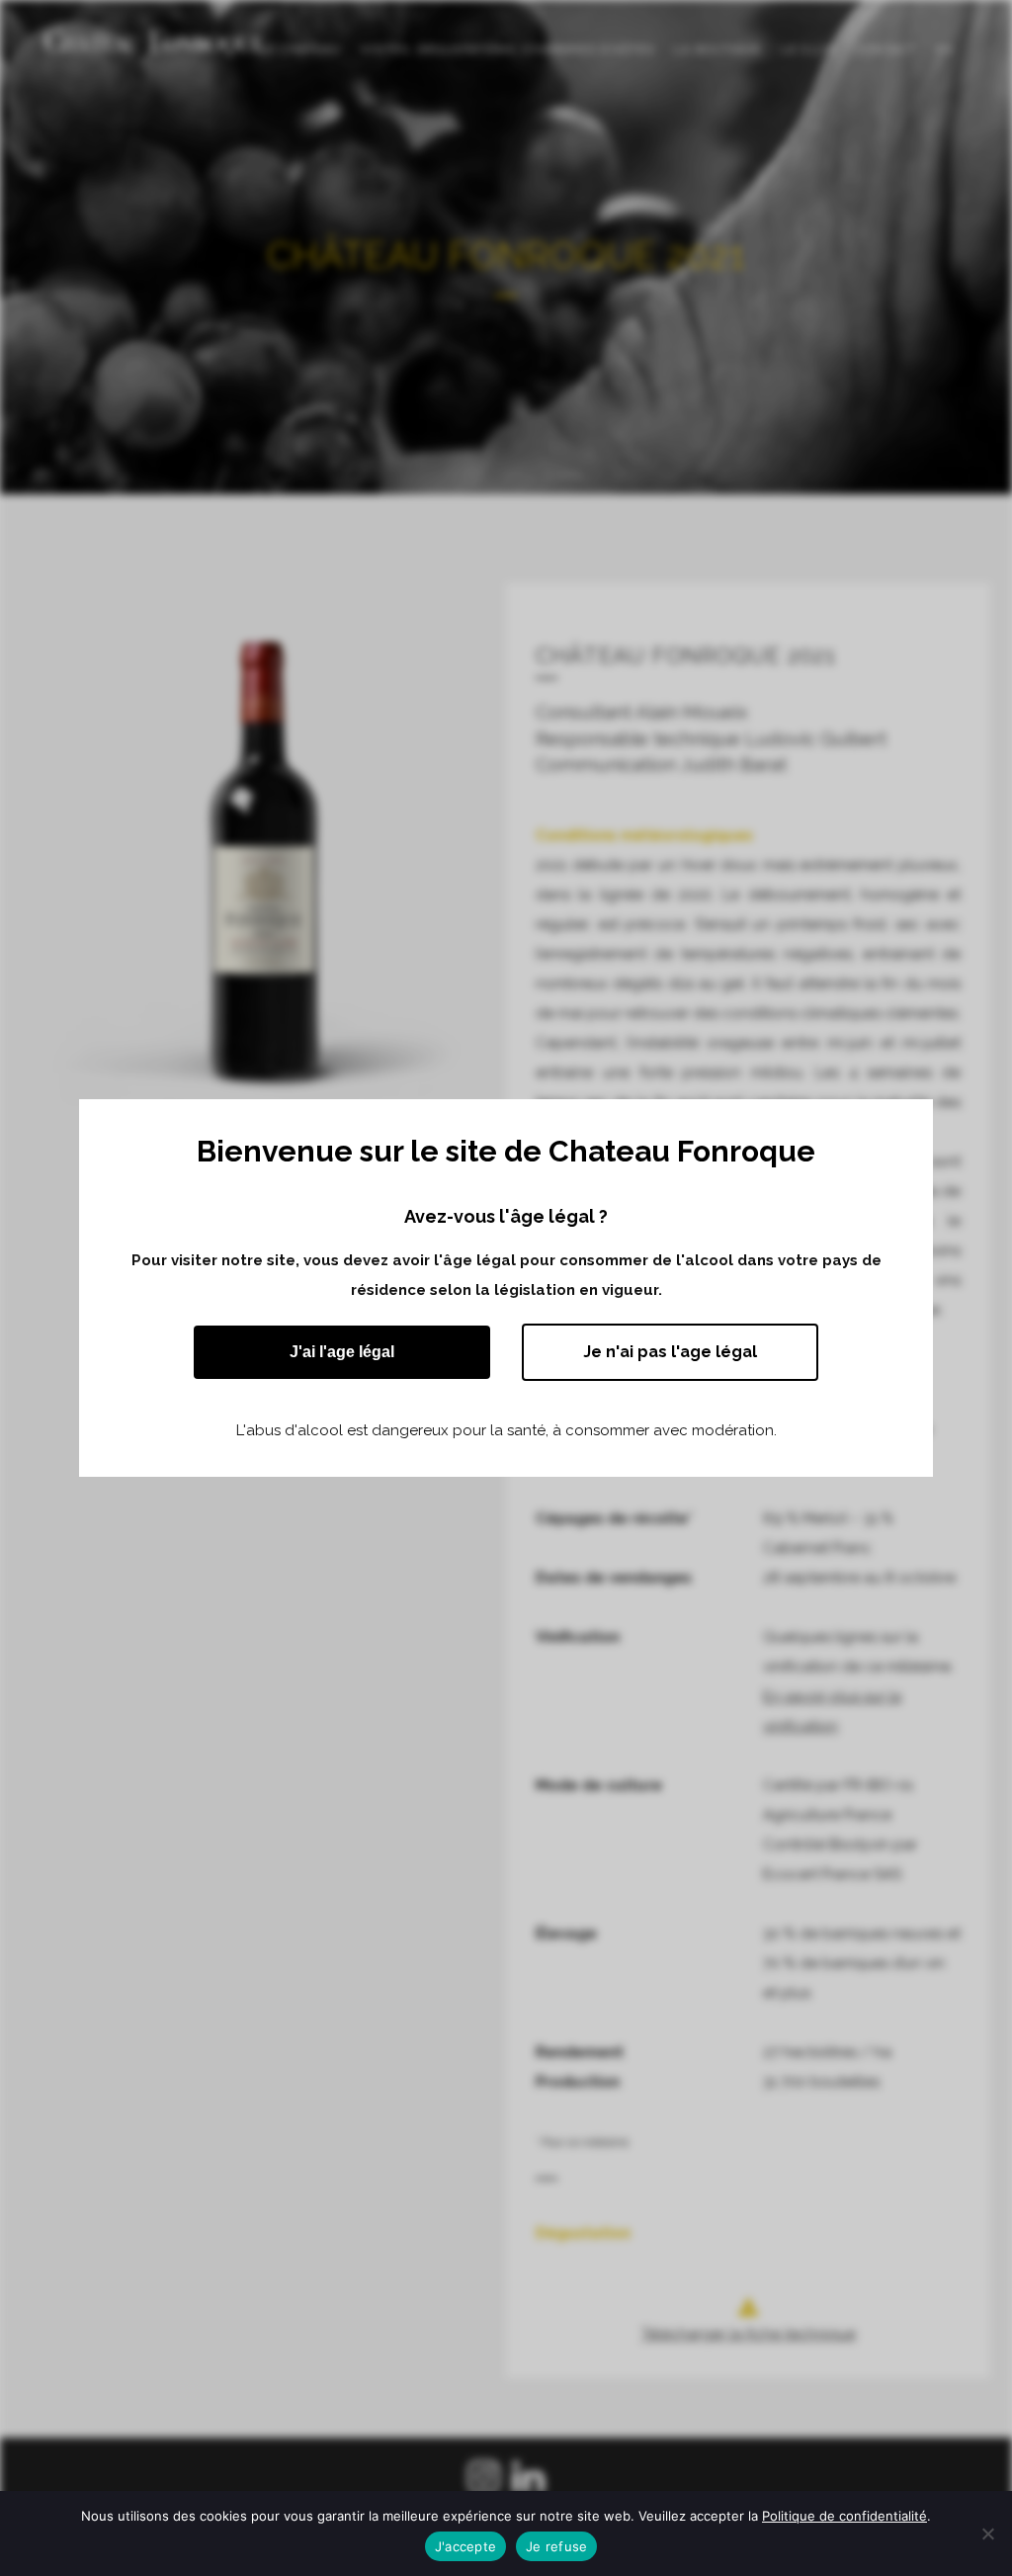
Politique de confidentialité (844, 2516)
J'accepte (465, 2546)
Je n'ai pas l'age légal (670, 1352)
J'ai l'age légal (342, 1352)
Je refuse (556, 2546)
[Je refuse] (987, 2533)
